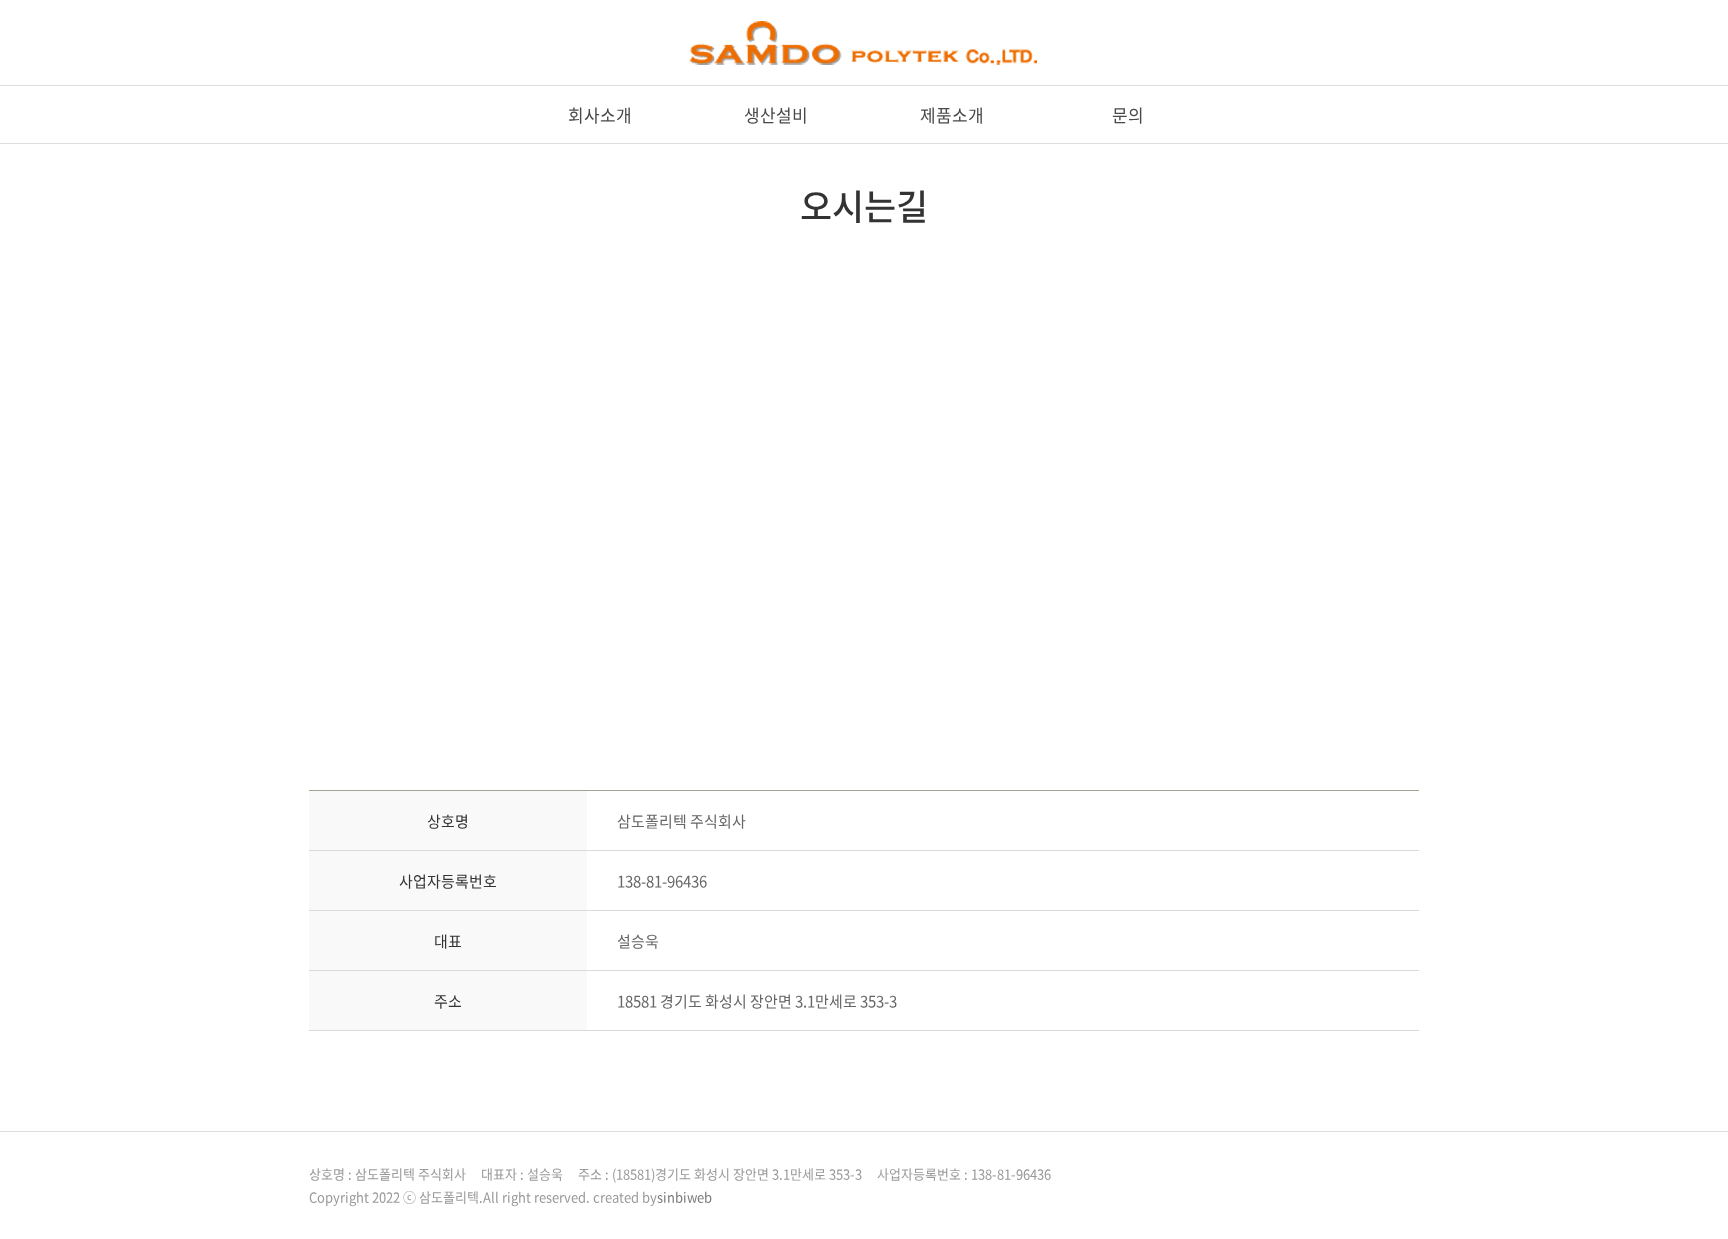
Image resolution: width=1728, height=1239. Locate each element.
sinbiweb (684, 1196)
